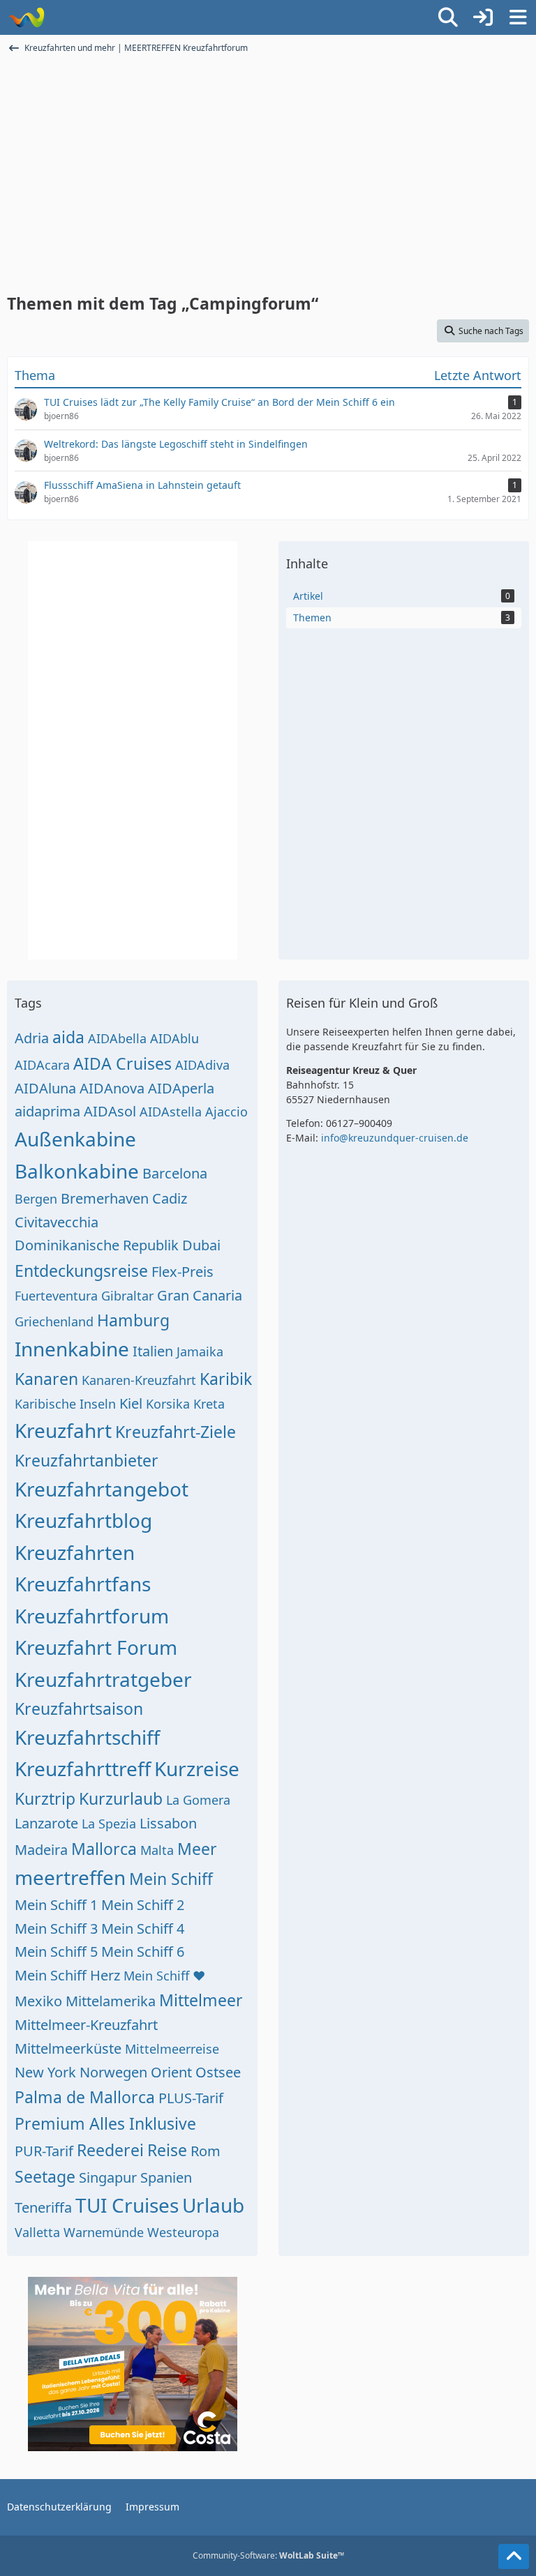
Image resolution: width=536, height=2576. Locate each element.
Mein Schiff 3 (56, 1929)
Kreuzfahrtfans (83, 1584)
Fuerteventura (56, 1296)
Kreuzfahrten (75, 1552)
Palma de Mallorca (85, 2097)
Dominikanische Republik (97, 1245)
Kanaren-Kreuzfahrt (139, 1380)
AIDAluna (45, 1088)
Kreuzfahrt (63, 1430)
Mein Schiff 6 (143, 1952)
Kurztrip (45, 1798)
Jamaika (200, 1351)
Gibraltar (127, 1296)
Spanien (166, 2177)
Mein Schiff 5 (56, 1952)
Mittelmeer (201, 2000)
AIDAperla (181, 1088)
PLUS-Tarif (191, 2098)
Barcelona (175, 1173)
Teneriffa (43, 2207)
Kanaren (46, 1379)
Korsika (168, 1404)
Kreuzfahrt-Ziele (176, 1432)
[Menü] (518, 17)
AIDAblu (174, 1038)
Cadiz (170, 1198)
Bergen (36, 1199)
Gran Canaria (200, 1295)
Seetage (45, 2176)
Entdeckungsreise (81, 1271)
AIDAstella (171, 1112)
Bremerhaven (105, 1198)
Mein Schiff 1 (56, 1905)
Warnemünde (104, 2232)
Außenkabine (75, 1139)
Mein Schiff (171, 1879)
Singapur (108, 2177)
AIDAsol (110, 1111)
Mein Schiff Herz (67, 1975)
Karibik (226, 1379)
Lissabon (168, 1823)
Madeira (41, 1850)
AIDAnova (112, 1088)
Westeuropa (183, 2232)
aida (68, 1037)
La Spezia (109, 1824)
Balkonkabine (77, 1171)
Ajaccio (226, 1112)
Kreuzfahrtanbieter (87, 1460)
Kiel (131, 1403)
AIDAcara (42, 1065)
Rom (206, 2151)
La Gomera (198, 1800)
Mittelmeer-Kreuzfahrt (86, 2025)
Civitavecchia (57, 1222)
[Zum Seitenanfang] (514, 2556)
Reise (167, 2150)
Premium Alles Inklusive (105, 2123)
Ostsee (218, 2072)
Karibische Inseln (65, 1404)
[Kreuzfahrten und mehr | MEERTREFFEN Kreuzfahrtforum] (26, 17)
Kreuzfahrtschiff (87, 1737)
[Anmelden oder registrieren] (483, 17)
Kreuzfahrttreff (83, 1768)
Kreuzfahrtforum (92, 1616)
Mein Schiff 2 (143, 1905)
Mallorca (104, 1849)
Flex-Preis (183, 1272)
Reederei (110, 2150)
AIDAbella (117, 1038)
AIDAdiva (202, 1065)
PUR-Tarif (44, 2151)
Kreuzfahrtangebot (102, 1489)
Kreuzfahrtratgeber (103, 1679)
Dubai (201, 1245)
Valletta (37, 2232)
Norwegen (113, 2072)
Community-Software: (268, 2555)
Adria (32, 1038)
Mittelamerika (111, 2001)
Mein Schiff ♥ (164, 1976)
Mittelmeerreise (172, 2049)
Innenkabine (72, 1349)
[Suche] (448, 17)
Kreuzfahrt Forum (96, 1647)
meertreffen (70, 1877)
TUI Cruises (127, 2205)
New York (45, 2072)
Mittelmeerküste (68, 2048)
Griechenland (54, 1321)
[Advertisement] (268, 180)
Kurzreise (197, 1768)
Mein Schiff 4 (143, 1929)
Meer (197, 1849)
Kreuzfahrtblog (83, 1520)
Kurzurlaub (121, 1798)
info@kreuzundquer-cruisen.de (395, 1138)
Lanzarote (46, 1823)
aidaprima (47, 1111)
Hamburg (133, 1320)
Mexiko (38, 2001)
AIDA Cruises (122, 1063)
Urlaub (213, 2205)
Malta (157, 1850)
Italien (153, 1351)
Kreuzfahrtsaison (79, 1709)
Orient (171, 2072)
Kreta (209, 1404)
